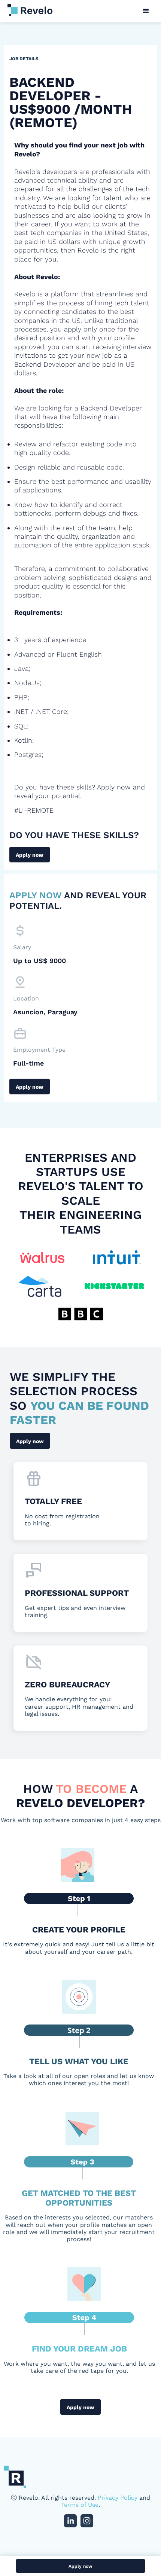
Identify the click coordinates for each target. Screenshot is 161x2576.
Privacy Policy (118, 2498)
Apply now (30, 855)
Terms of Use (80, 2505)
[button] (146, 11)
